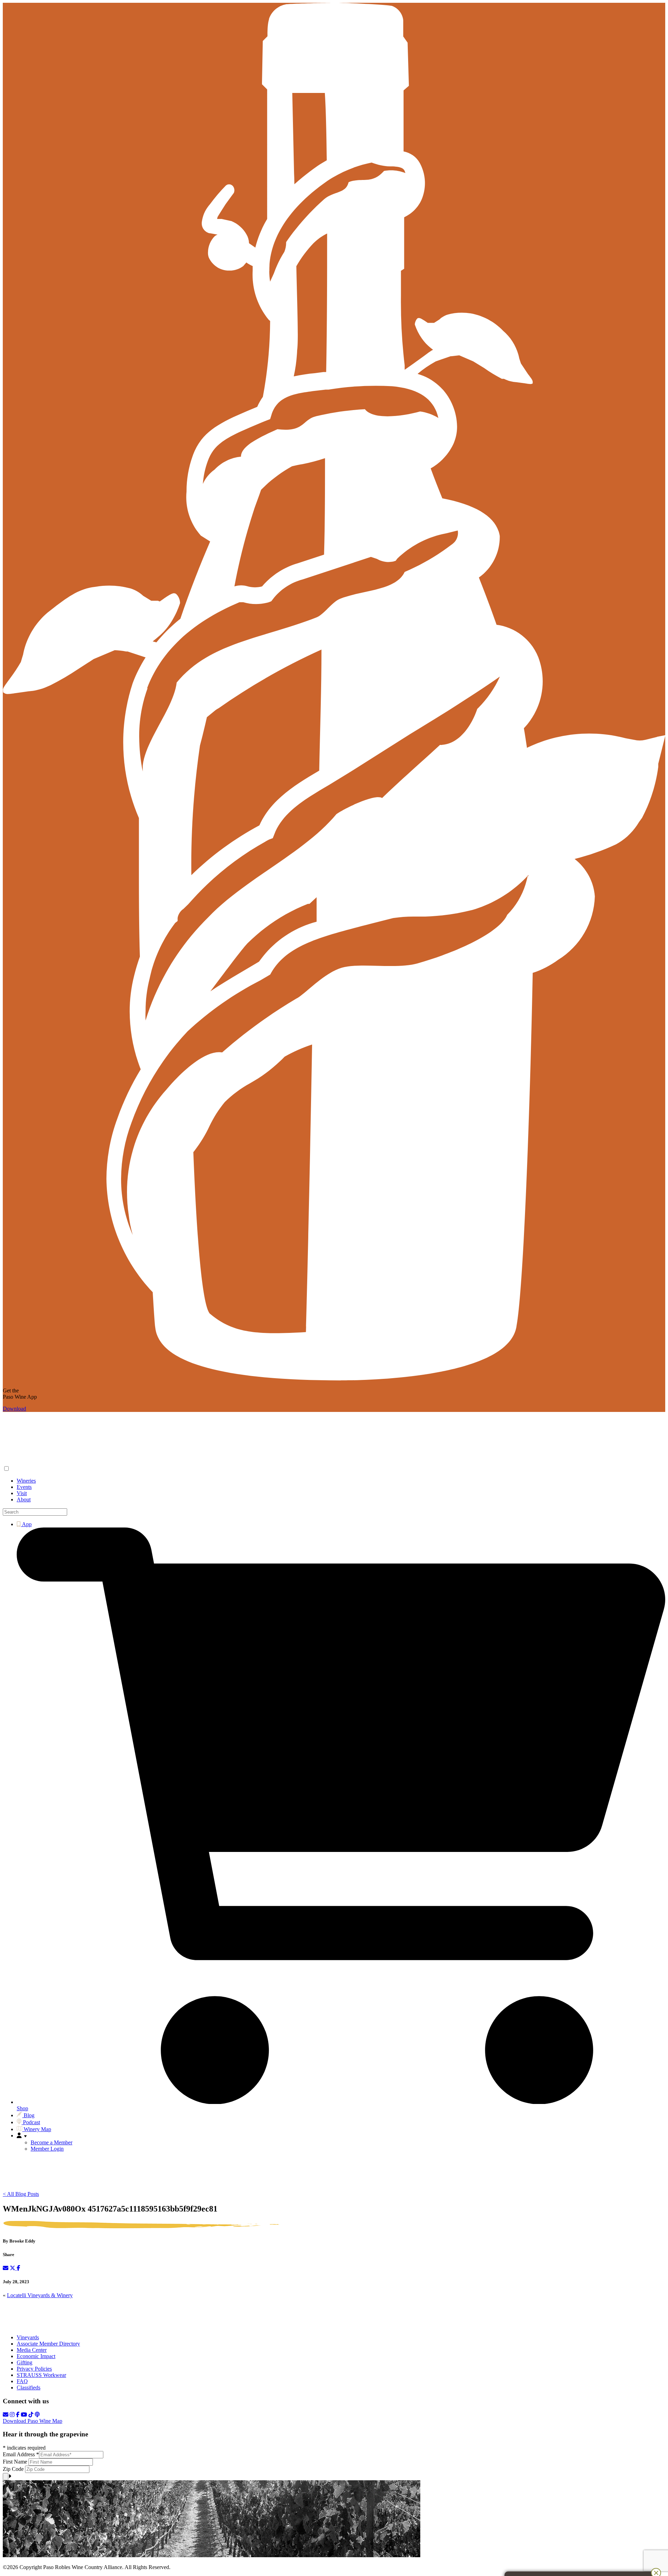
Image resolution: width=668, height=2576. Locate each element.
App (26, 1524)
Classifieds (29, 2387)
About (24, 1499)
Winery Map (37, 2129)
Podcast (31, 2122)
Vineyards (28, 2337)
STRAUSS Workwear (41, 2375)
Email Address (21, 2454)
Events (24, 1487)
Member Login (47, 2149)
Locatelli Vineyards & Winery (40, 2295)
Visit (22, 1493)
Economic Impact (36, 2356)
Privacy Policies (34, 2369)
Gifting (25, 2362)
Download (14, 1409)
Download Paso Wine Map (33, 2421)
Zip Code (14, 2469)
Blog (28, 2115)
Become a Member (51, 2142)
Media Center (32, 2350)
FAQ (22, 2381)
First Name (16, 2462)
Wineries (26, 1481)
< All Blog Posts (21, 2194)
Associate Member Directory (48, 2344)
